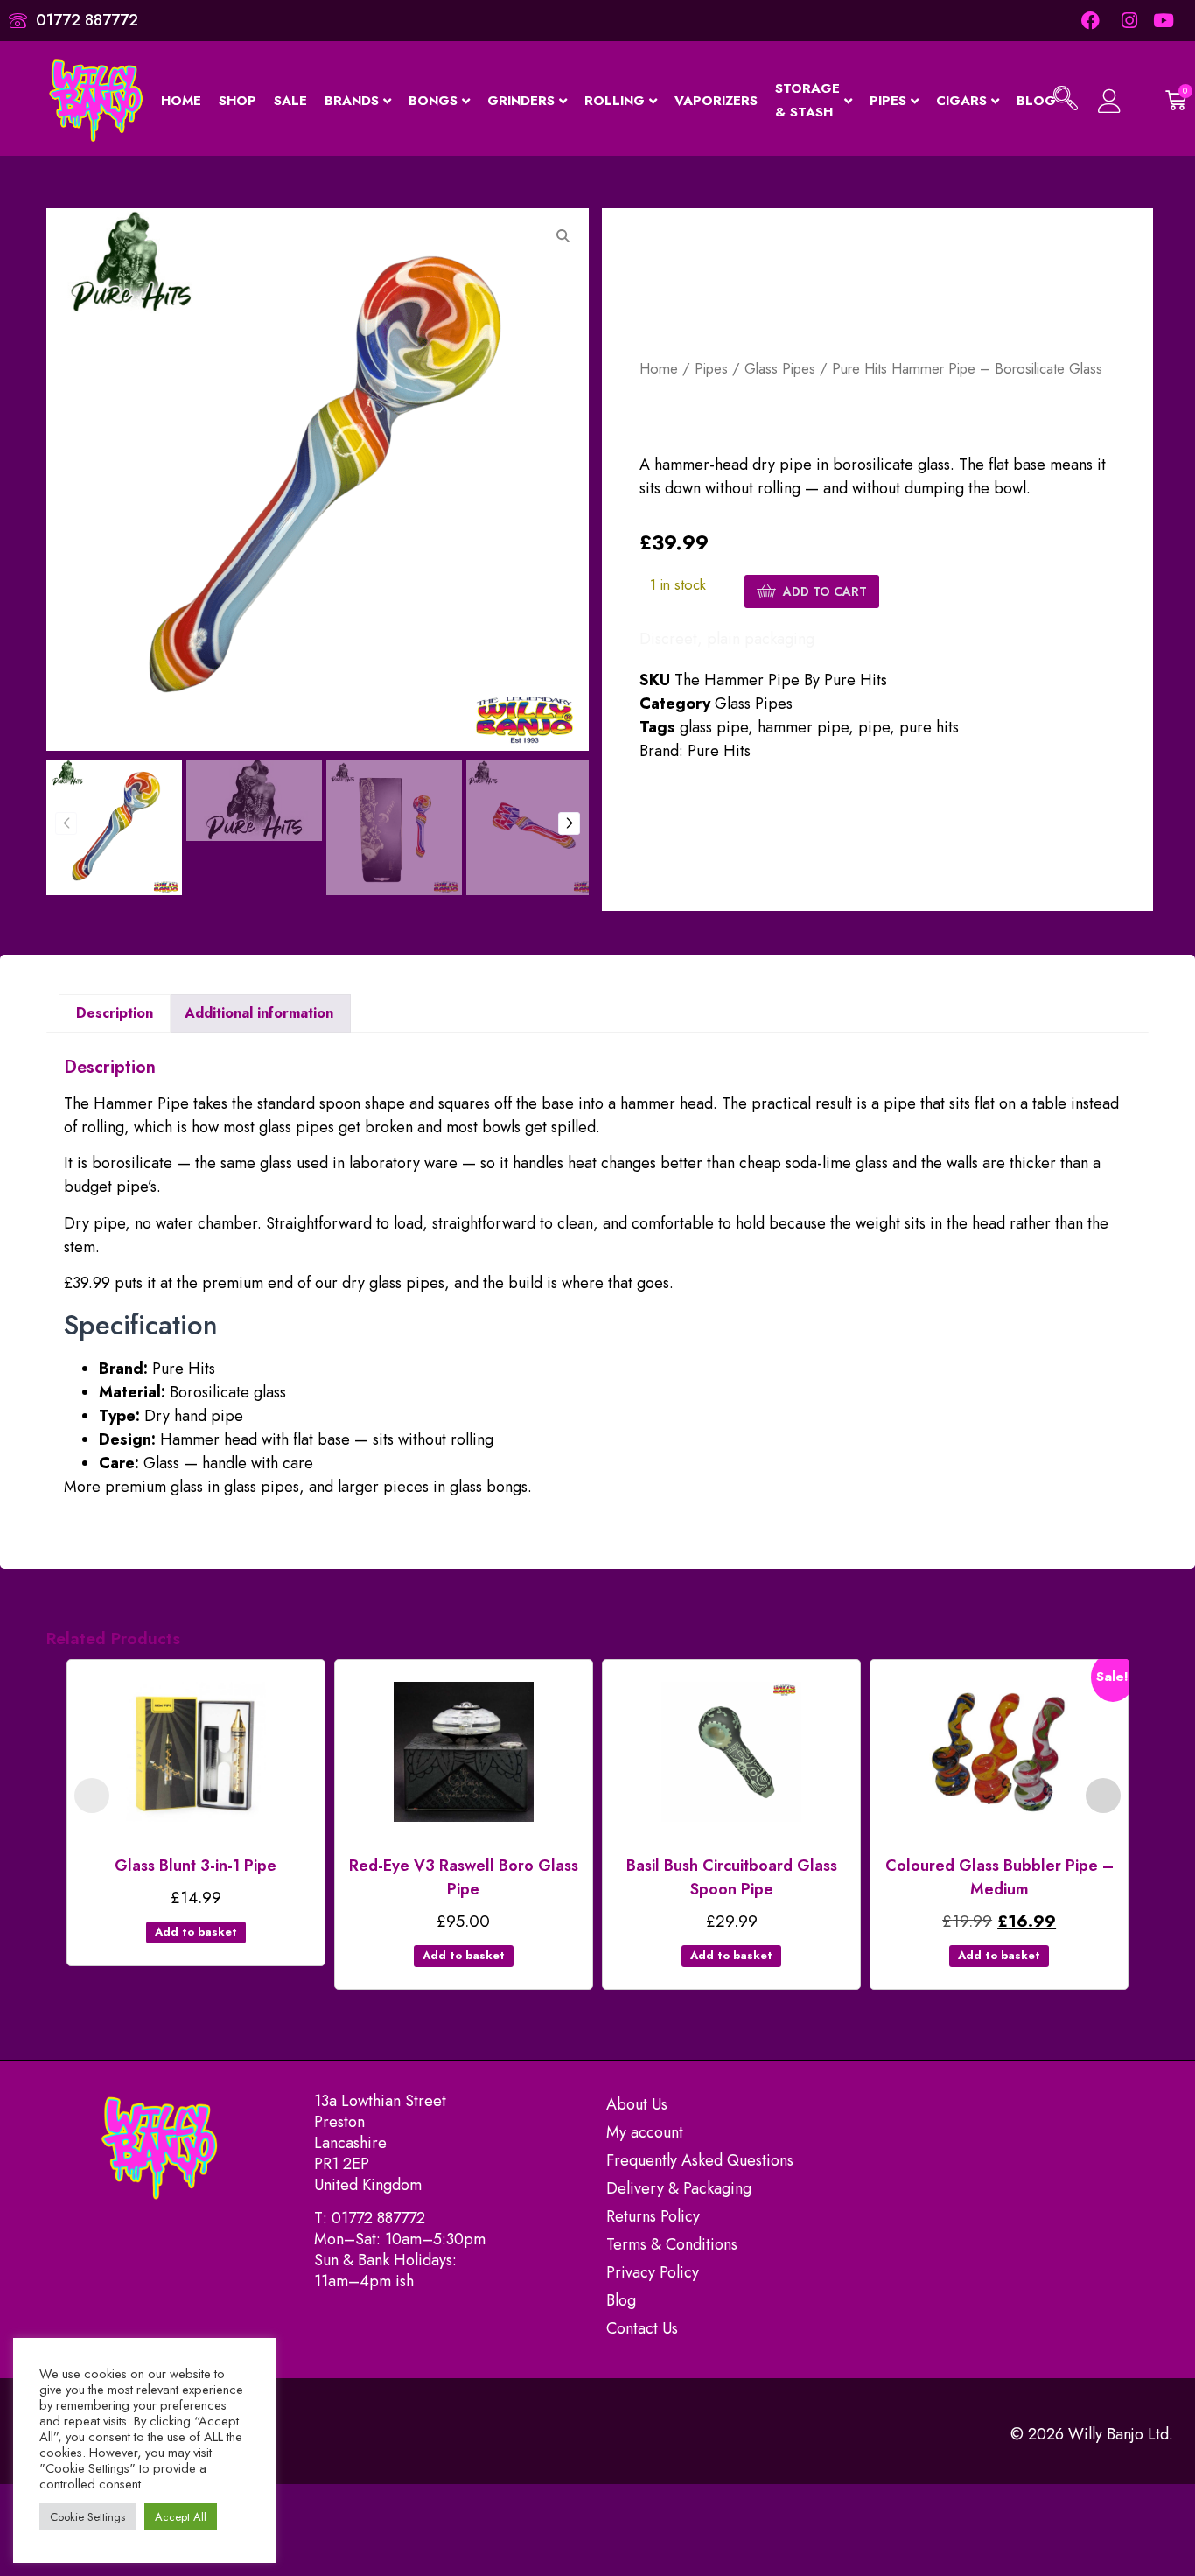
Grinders (521, 101)
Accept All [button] (181, 2517)
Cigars (961, 101)
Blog (621, 2300)
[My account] (1110, 101)
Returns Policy (653, 2216)
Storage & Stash (807, 100)
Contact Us (642, 2328)
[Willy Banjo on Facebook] (1090, 21)
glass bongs (489, 1487)
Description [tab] (115, 1013)
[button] (1066, 101)
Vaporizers (716, 101)
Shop (238, 101)
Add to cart (825, 591)
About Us (637, 2104)
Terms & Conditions (672, 2244)
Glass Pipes (780, 368)
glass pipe (714, 727)
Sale (290, 101)
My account (645, 2132)
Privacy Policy (653, 2272)
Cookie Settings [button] (87, 2517)
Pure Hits (719, 751)
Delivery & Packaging (679, 2188)
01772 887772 (378, 2218)
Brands (352, 101)
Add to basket (196, 1932)
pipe (874, 727)
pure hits (929, 727)
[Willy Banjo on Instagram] (1127, 21)
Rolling (615, 101)
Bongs (433, 101)
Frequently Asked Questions (700, 2160)
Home (181, 101)
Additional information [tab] (259, 1013)
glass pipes (262, 1487)
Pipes (888, 101)
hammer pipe (803, 727)
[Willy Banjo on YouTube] (1165, 21)
